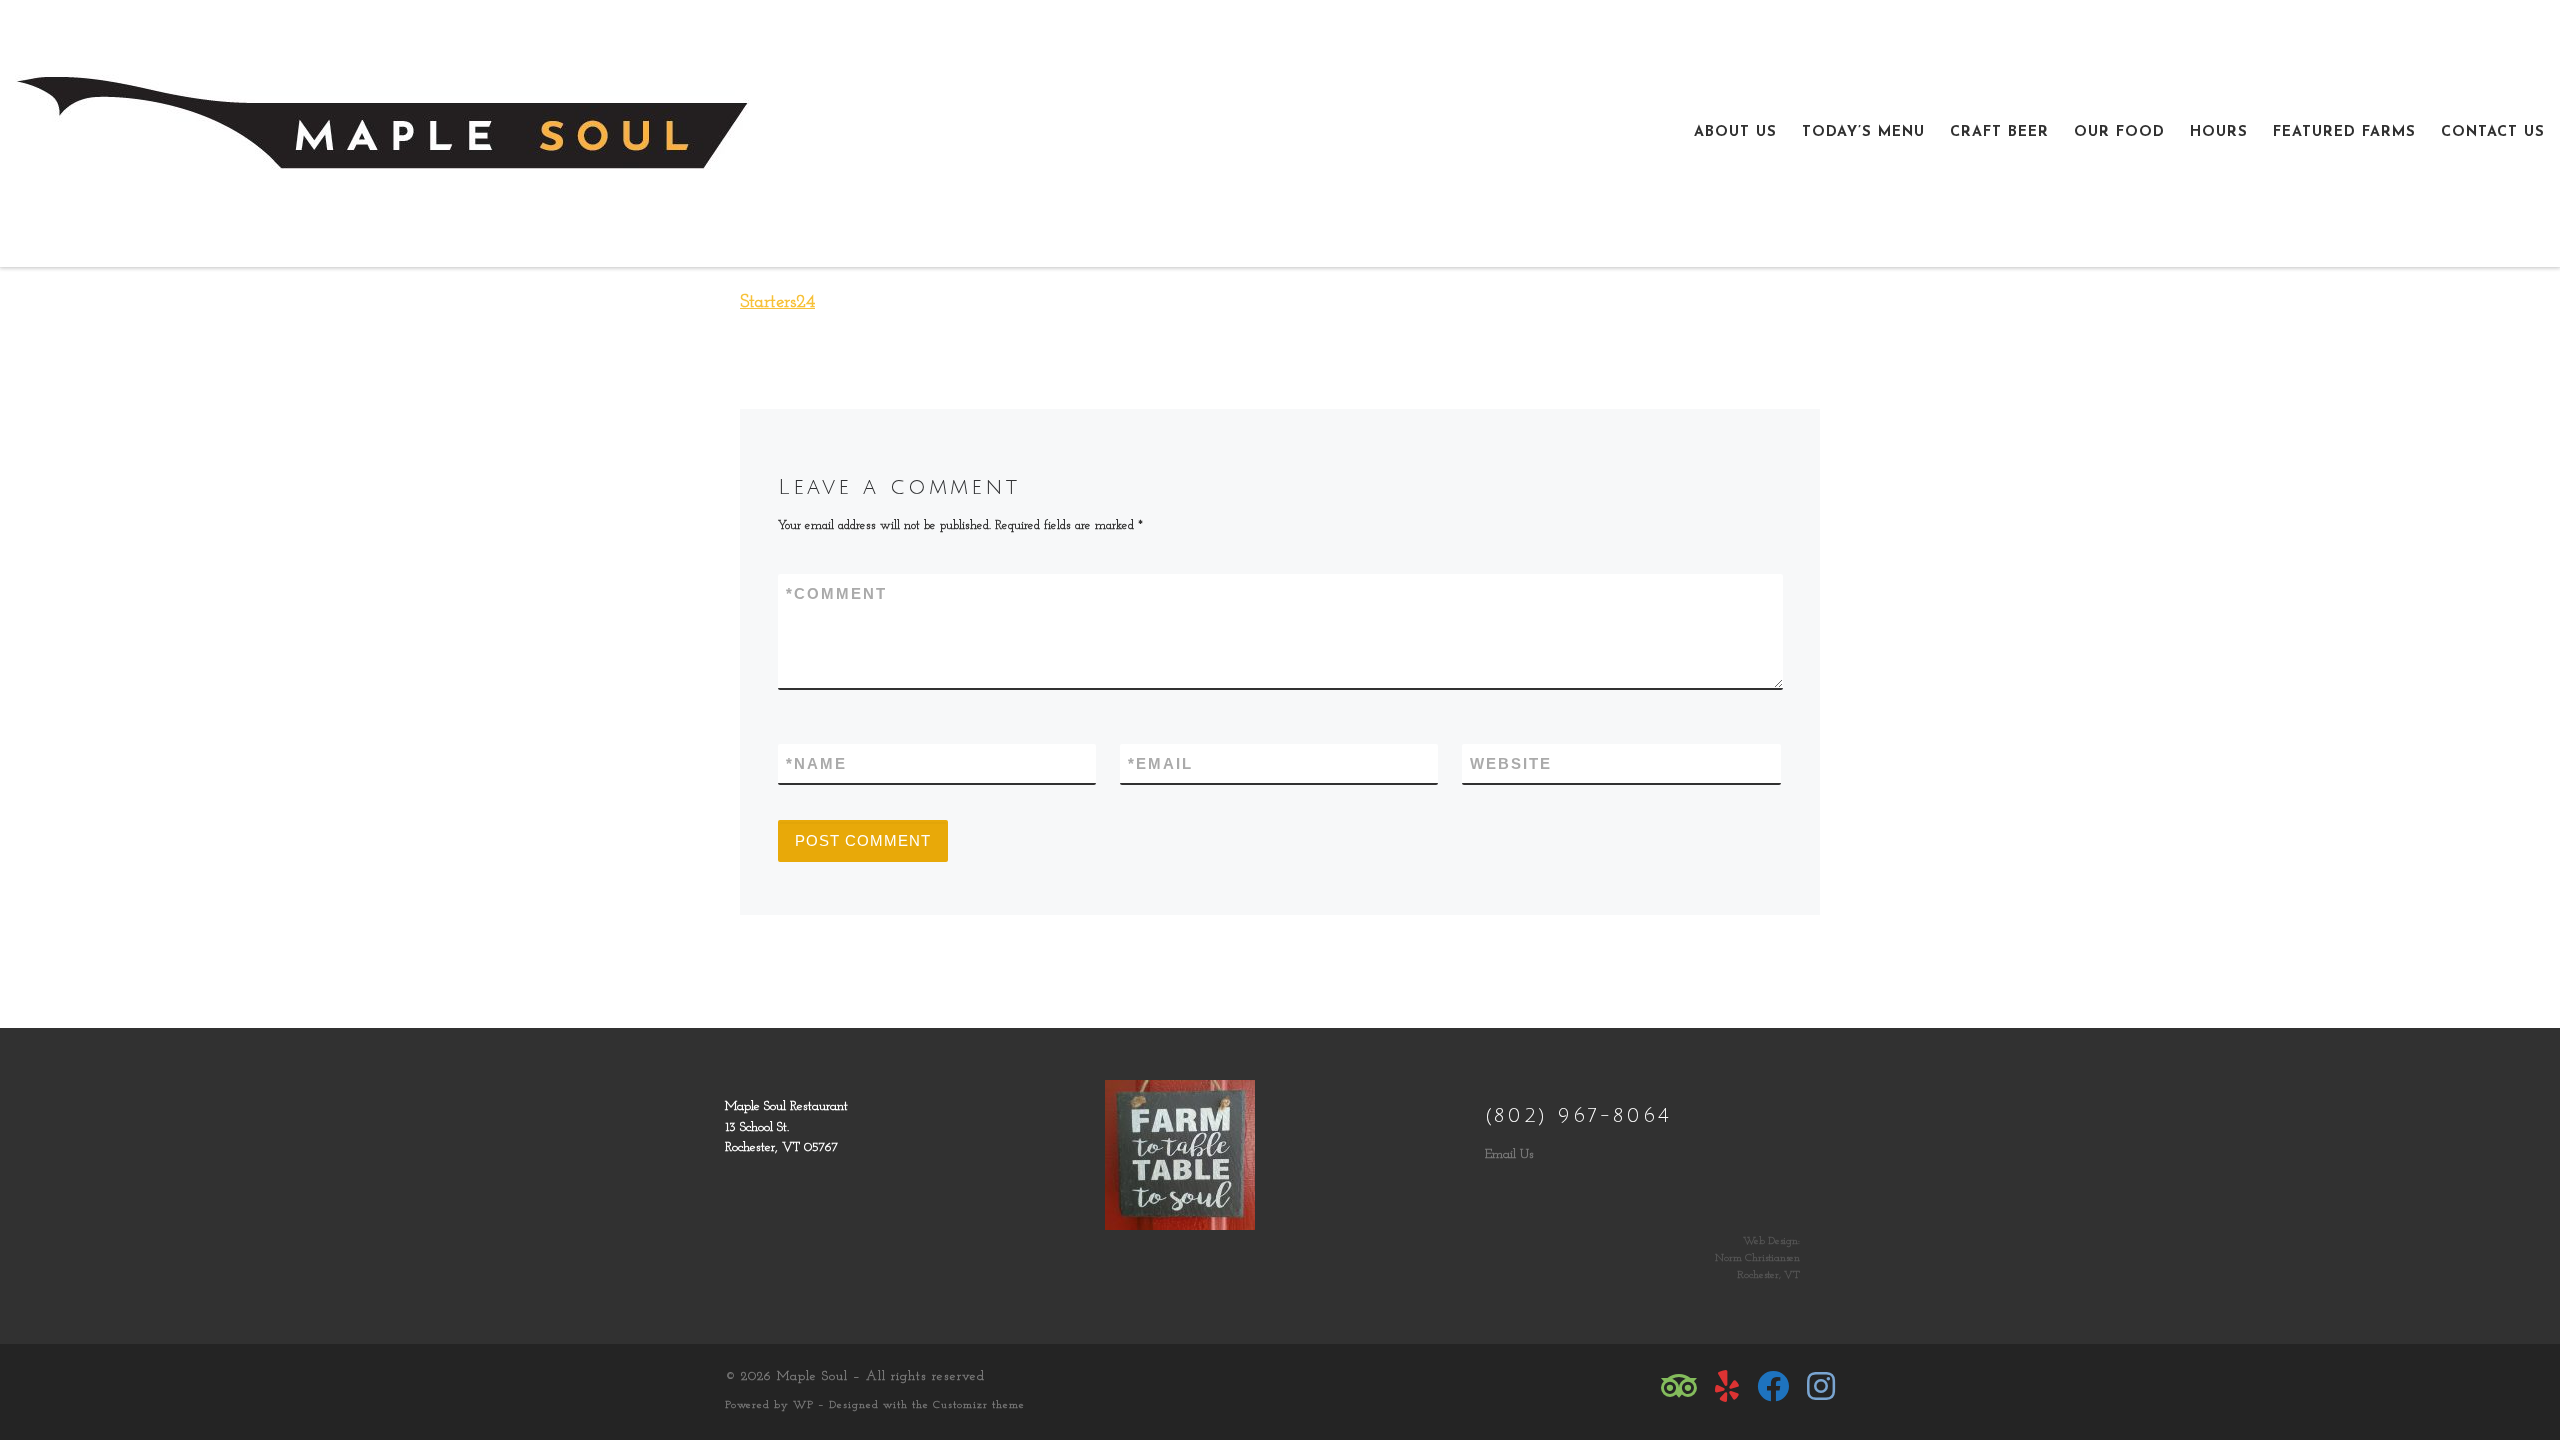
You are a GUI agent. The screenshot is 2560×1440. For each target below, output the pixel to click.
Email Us (1509, 1154)
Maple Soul (812, 1376)
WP (803, 1405)
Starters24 (777, 303)
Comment (836, 593)
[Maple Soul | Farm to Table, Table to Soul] (382, 131)
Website (1511, 763)
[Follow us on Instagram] (1821, 1386)
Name (816, 763)
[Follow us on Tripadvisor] (1679, 1386)
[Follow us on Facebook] (1773, 1386)
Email (1160, 763)
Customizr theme (979, 1405)
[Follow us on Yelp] (1727, 1386)
